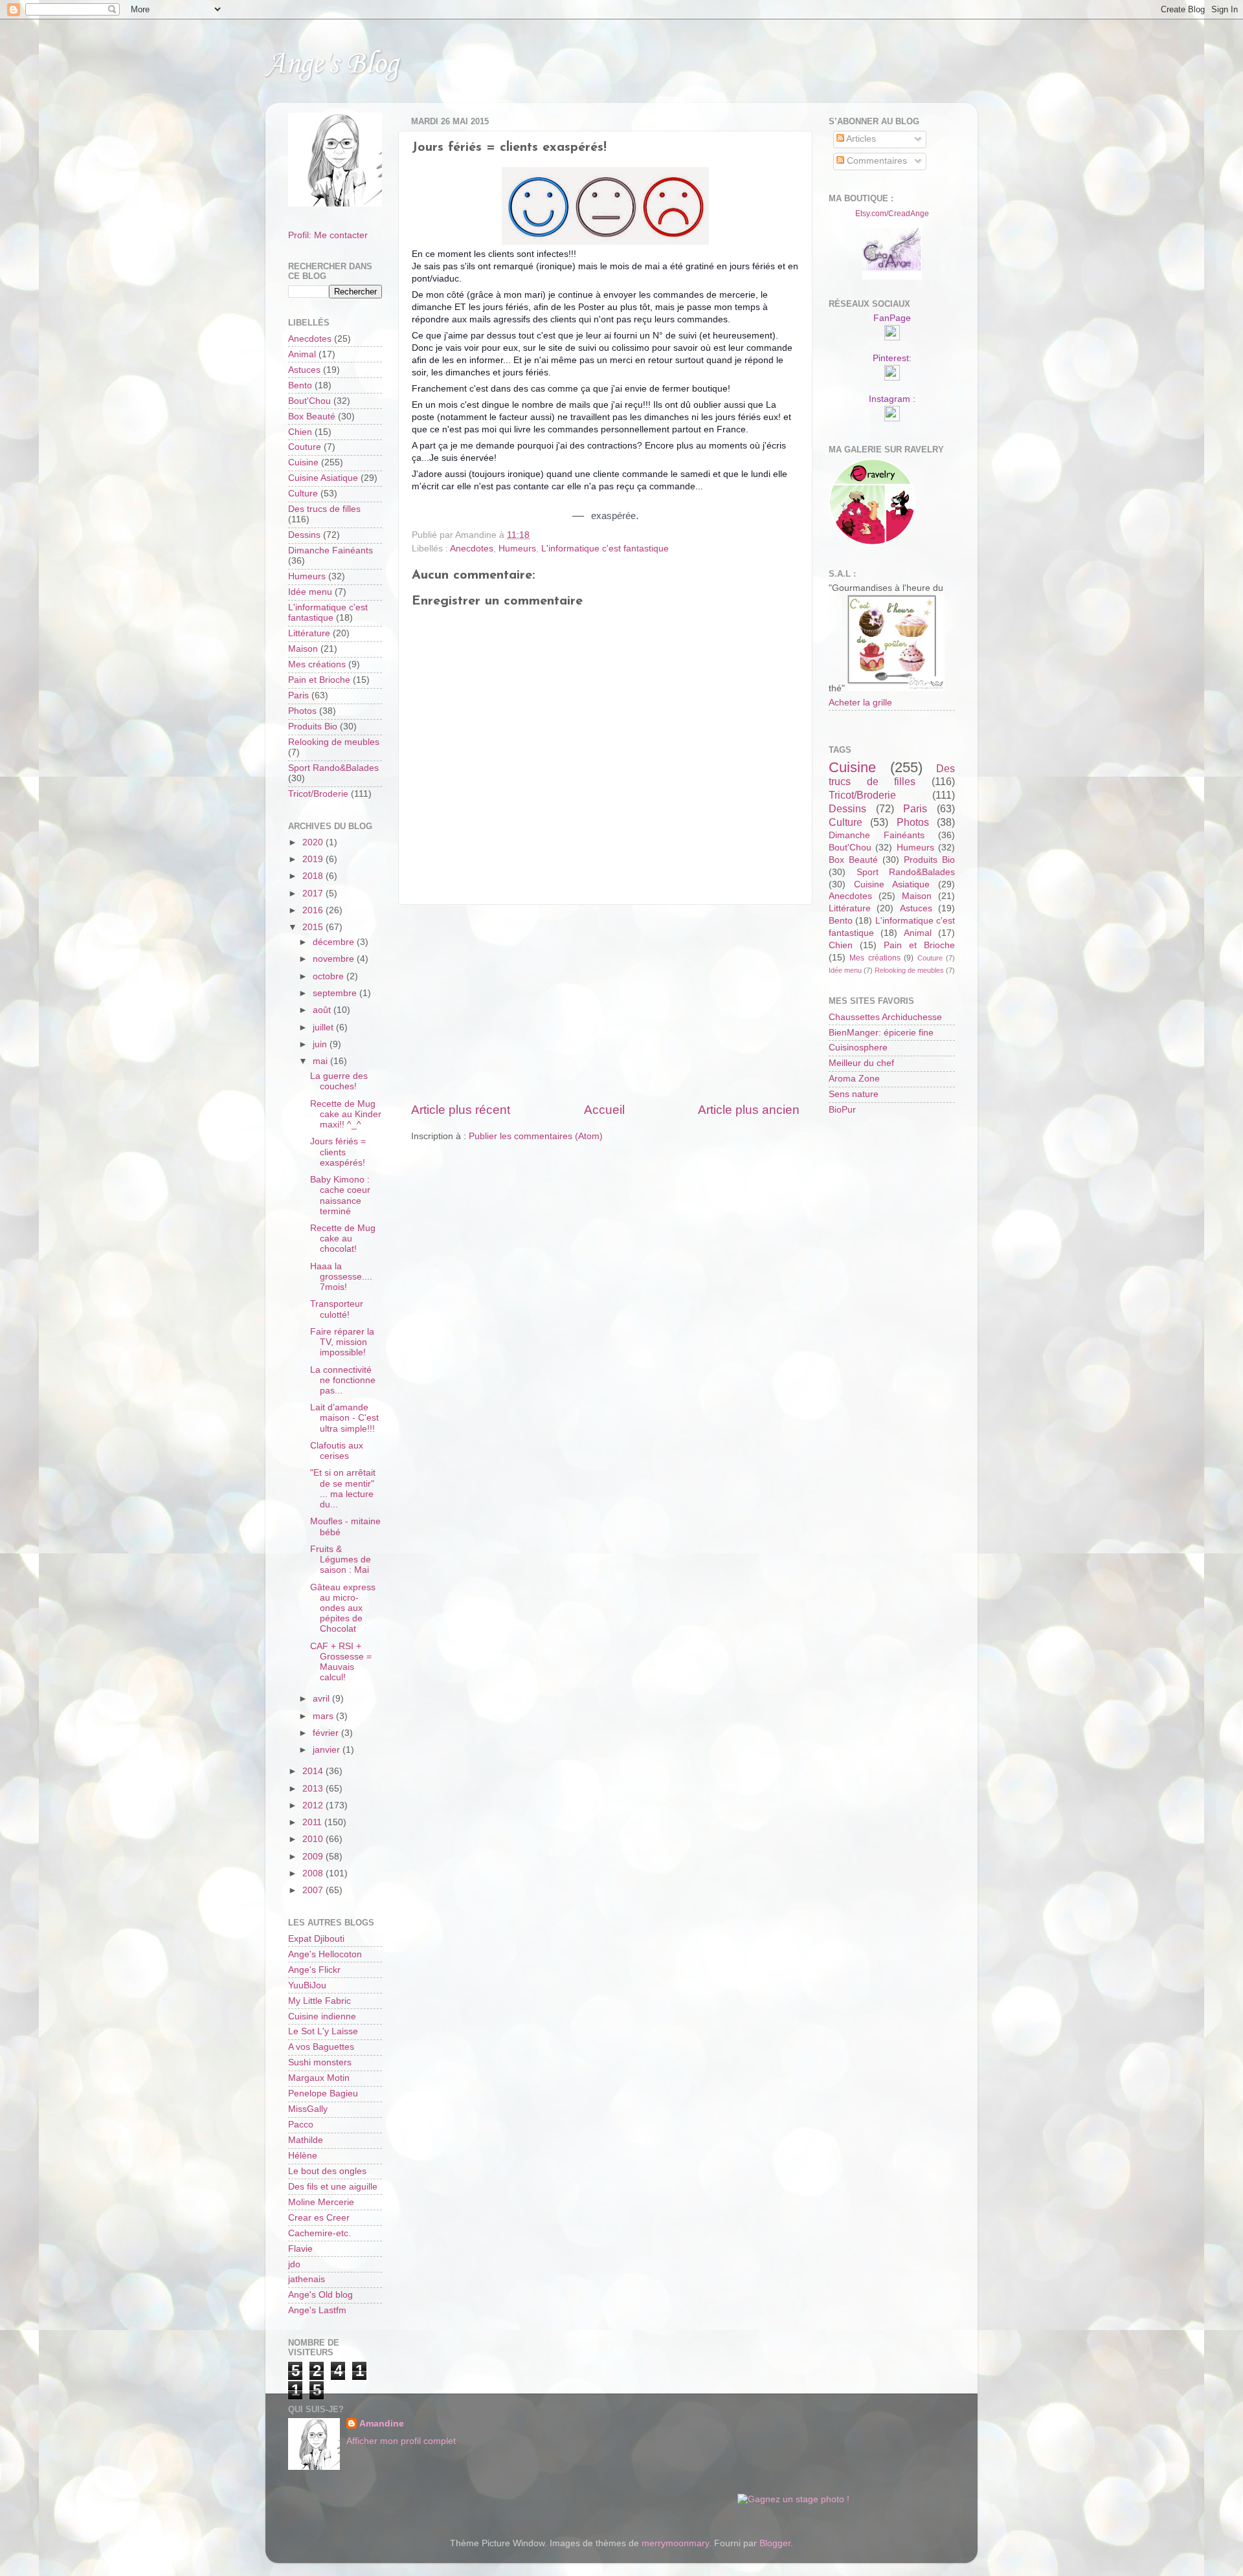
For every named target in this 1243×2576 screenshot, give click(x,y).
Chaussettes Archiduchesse (885, 1017)
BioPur (842, 1110)
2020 (314, 842)
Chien (300, 432)
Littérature (309, 633)
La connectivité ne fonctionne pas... (343, 1380)
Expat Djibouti (316, 1939)
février (327, 1733)
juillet (324, 1027)
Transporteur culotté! (337, 1309)
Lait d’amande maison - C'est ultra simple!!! (344, 1418)
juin (321, 1044)
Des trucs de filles (324, 509)
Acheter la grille (860, 703)
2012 (314, 1805)
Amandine (382, 2424)
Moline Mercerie (321, 2202)
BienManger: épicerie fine (881, 1033)
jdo (294, 2264)
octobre (330, 976)
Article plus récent (461, 1110)
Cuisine (303, 462)
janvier (328, 1750)
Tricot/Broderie (318, 794)
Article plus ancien (749, 1110)
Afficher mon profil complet (401, 2441)
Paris (298, 695)
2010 (314, 1839)
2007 (314, 1890)
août (323, 1010)
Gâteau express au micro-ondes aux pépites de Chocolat (343, 1608)
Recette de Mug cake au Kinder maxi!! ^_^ (346, 1114)
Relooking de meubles (334, 742)
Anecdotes (472, 549)
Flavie (300, 2249)
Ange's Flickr (314, 1970)
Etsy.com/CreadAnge (892, 214)
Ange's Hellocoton (325, 1954)
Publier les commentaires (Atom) (536, 1136)
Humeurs (517, 549)
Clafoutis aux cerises (337, 1451)
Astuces (304, 370)
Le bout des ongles (327, 2171)
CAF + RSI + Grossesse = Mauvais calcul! (341, 1662)
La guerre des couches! (339, 1081)
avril (322, 1699)
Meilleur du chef (861, 1063)
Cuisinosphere (858, 1048)
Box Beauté (312, 416)
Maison (303, 649)
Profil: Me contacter (328, 235)
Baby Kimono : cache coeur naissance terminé (340, 1195)
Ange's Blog (332, 64)
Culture (303, 494)
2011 (313, 1822)
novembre (335, 959)
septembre (336, 993)
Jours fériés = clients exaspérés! (338, 1152)
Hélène (303, 2156)
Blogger (775, 2543)
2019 (314, 859)
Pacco (301, 2125)
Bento (300, 385)
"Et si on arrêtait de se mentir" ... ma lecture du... (343, 1489)
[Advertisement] (605, 1003)
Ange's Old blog (320, 2295)
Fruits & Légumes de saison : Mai (341, 1560)
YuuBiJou (307, 1985)
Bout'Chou (309, 401)
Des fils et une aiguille (333, 2187)
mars (324, 1716)
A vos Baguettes (321, 2047)
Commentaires (876, 161)
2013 (314, 1789)
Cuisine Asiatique (323, 478)
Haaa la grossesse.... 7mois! (341, 1277)
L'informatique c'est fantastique (605, 549)
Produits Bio (313, 727)
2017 (314, 894)
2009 (314, 1857)
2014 (314, 1771)
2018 (314, 876)
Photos (302, 711)
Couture (305, 447)
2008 (314, 1873)
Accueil (604, 1110)
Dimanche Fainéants (330, 550)
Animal (302, 354)
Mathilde (306, 2140)
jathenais (307, 2279)
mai (321, 1061)
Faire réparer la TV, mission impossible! (342, 1342)
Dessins (304, 535)
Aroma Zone (854, 1079)
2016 (314, 910)
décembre (335, 942)
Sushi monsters (320, 2062)
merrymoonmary (675, 2543)
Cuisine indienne (322, 2016)
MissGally (308, 2109)
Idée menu (310, 592)
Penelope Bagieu (323, 2093)
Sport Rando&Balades (333, 768)
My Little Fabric (319, 2001)
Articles (860, 139)
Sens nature (854, 1094)
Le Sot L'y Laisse (323, 2031)
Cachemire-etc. (319, 2233)
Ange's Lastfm (317, 2310)
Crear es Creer (319, 2218)
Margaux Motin (319, 2078)
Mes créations (317, 664)
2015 (314, 927)
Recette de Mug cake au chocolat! (343, 1238)
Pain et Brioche (319, 680)
